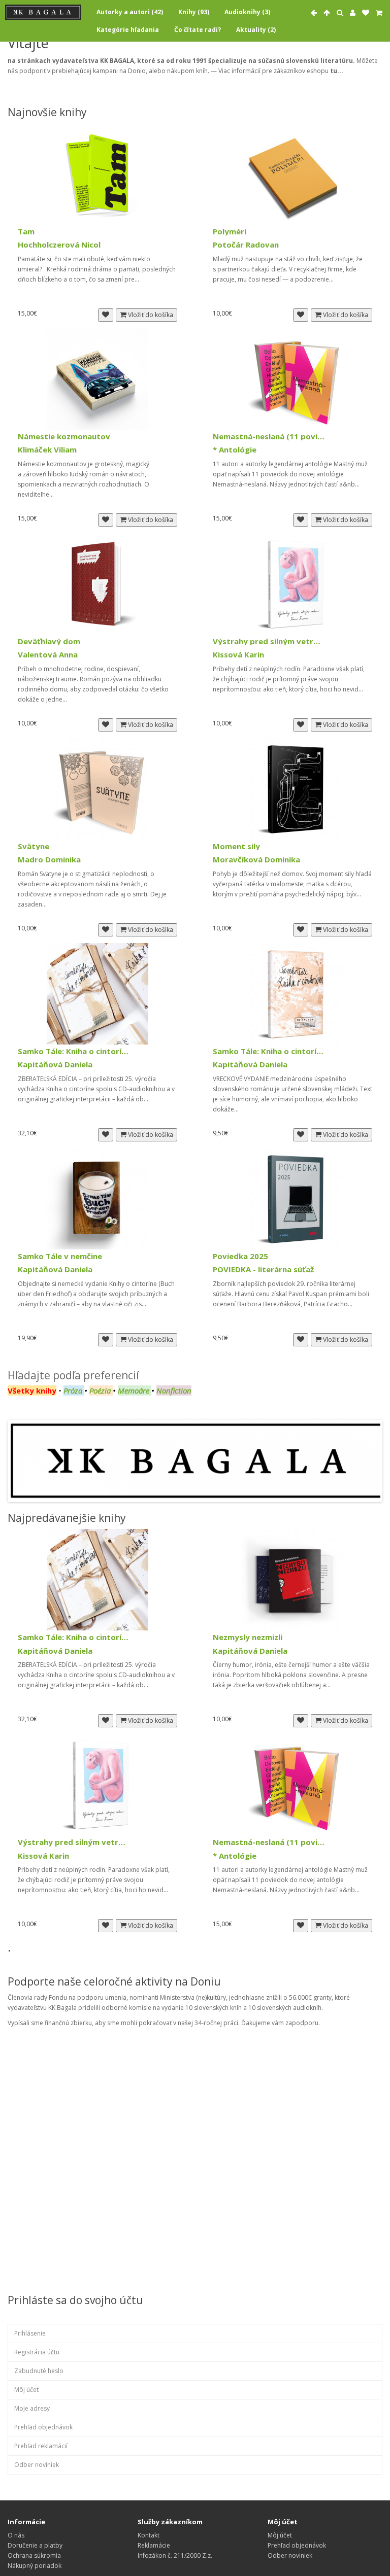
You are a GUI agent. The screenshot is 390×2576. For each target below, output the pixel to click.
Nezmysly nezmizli (248, 1637)
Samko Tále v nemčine (60, 1256)
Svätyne (34, 846)
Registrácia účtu (37, 2352)
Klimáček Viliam (47, 450)
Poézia (101, 1390)
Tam (26, 232)
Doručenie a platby (35, 2545)
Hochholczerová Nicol (59, 245)
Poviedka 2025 (240, 1256)
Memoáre (134, 1390)
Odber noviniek (37, 2465)
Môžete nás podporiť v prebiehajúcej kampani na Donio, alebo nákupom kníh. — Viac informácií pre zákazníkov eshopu (193, 66)
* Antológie (235, 450)
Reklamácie (154, 2545)
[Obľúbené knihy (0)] (366, 13)
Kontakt (149, 2535)
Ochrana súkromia (34, 2555)
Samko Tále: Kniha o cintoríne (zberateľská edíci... (74, 1051)
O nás (16, 2535)
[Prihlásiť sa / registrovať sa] (353, 13)
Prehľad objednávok (43, 2427)
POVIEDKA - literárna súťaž (263, 1269)
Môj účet (26, 2390)
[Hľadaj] (340, 13)
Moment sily (236, 846)
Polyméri (230, 232)
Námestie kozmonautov (64, 437)
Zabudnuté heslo (39, 2371)
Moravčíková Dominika (256, 860)
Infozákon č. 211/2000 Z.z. (175, 2555)
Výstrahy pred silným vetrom (269, 641)
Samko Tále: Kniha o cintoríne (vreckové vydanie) (269, 1051)
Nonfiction (174, 1390)
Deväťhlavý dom (49, 641)
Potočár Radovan (246, 245)
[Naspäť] (314, 13)
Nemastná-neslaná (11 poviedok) (269, 437)
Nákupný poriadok (35, 2566)
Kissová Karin (238, 655)
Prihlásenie (30, 2333)
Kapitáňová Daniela (55, 1065)
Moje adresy (32, 2408)
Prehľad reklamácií (41, 2446)
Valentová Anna (48, 655)
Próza (73, 1390)
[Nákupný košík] (379, 13)
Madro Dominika (49, 860)
